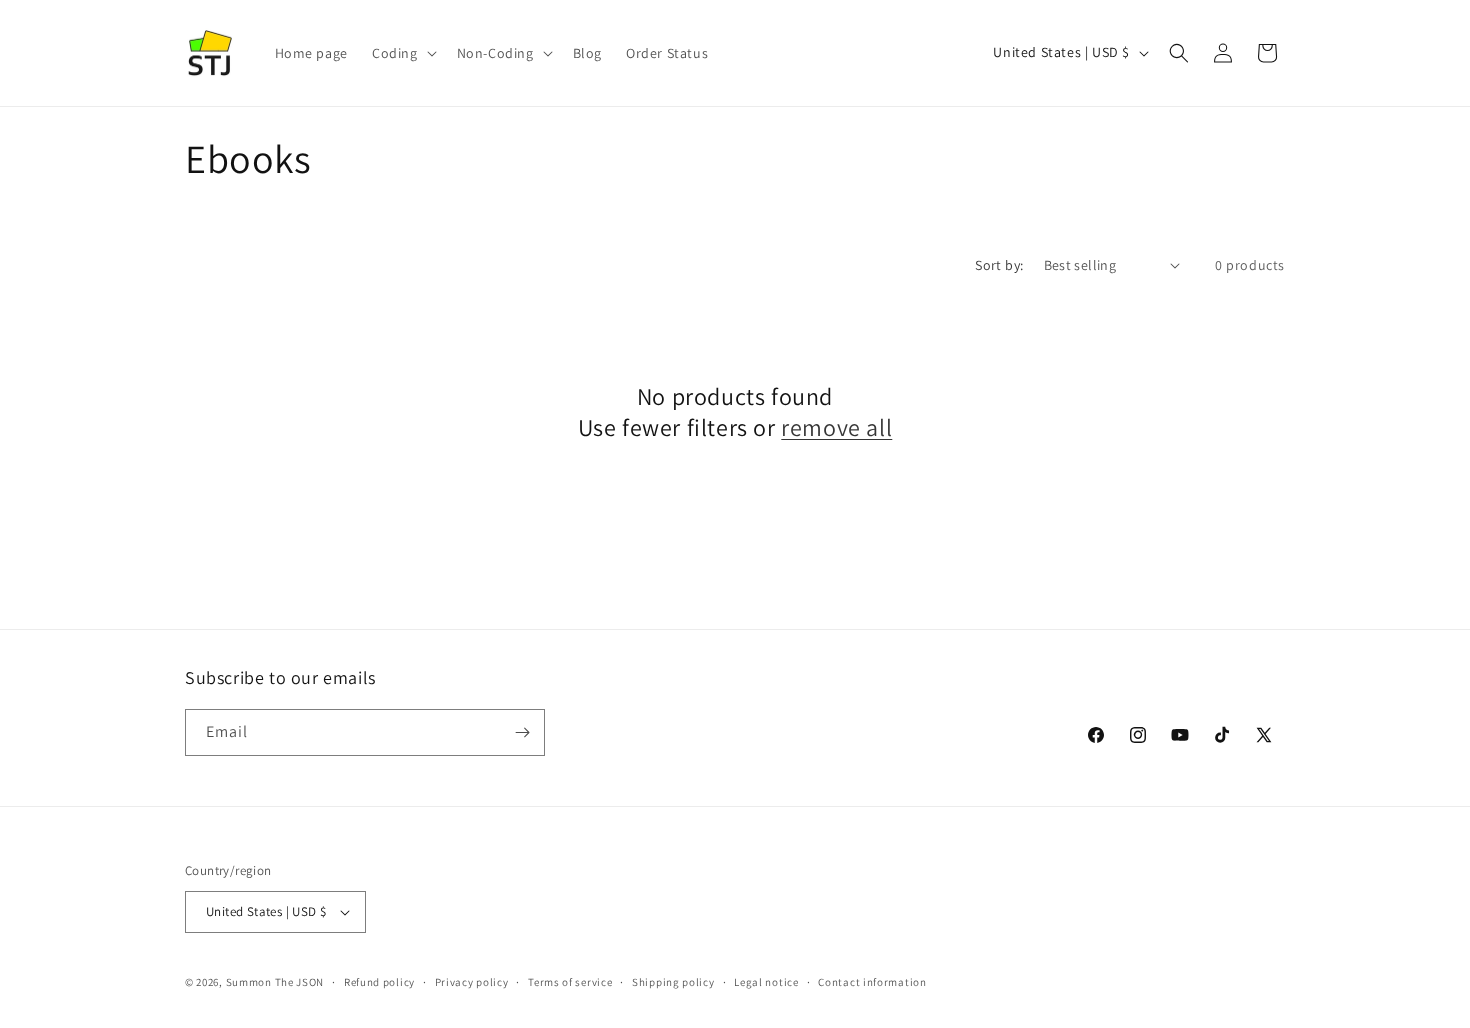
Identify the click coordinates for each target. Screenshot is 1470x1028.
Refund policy (379, 982)
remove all (836, 427)
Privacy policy (472, 982)
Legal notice (766, 982)
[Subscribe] (522, 732)
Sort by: (999, 265)
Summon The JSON (275, 982)
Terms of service (570, 982)
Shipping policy (673, 982)
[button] (402, 53)
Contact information (872, 982)
